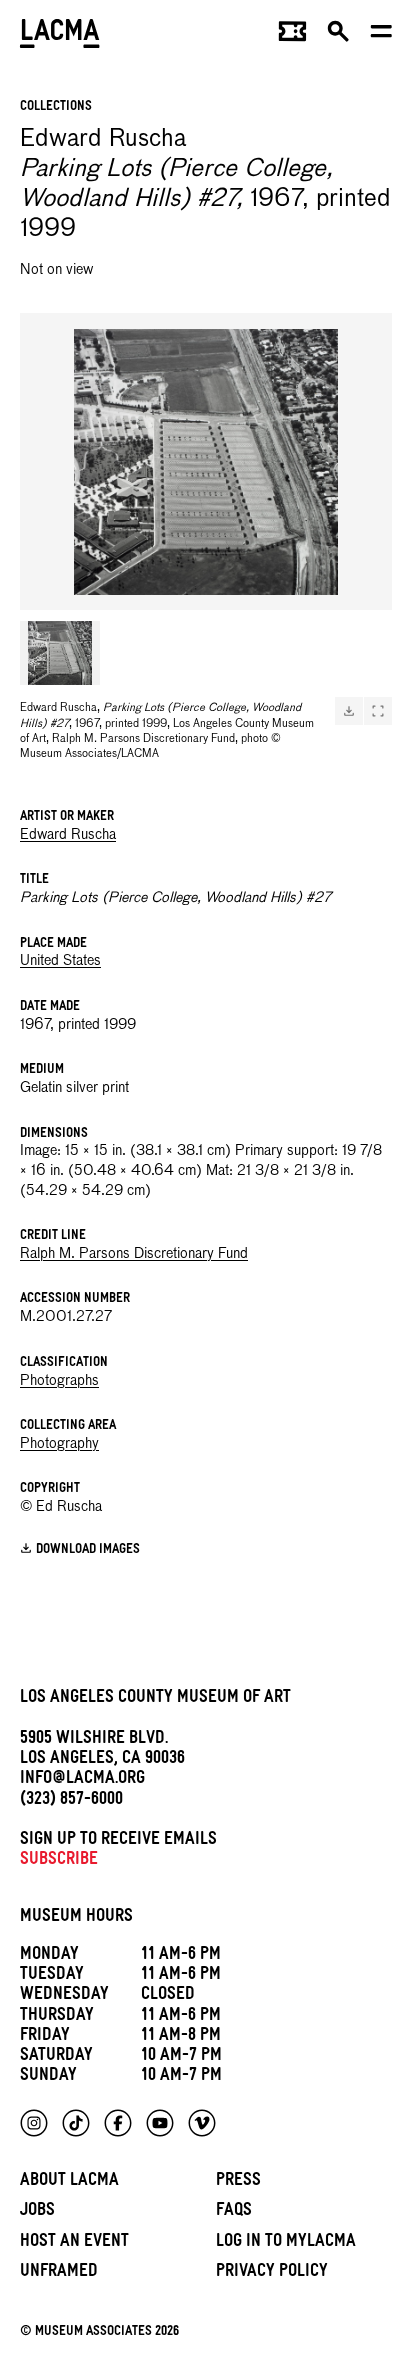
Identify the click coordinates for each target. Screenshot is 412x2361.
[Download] (349, 711)
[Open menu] (381, 36)
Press (238, 2182)
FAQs (234, 2212)
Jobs (37, 2212)
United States (60, 961)
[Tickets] (292, 36)
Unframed (59, 2273)
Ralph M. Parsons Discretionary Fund (134, 1254)
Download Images (88, 1550)
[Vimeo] (202, 2123)
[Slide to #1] (60, 653)
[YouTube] (160, 2123)
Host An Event (74, 2243)
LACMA (60, 35)
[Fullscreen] (378, 711)
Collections (56, 107)
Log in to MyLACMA (286, 2243)
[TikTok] (76, 2123)
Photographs (59, 1381)
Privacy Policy (272, 2273)
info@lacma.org (82, 1780)
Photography (59, 1444)
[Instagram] (34, 2123)
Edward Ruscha (68, 835)
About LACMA (69, 2182)
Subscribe (59, 1861)
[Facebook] (118, 2123)
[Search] (338, 36)
